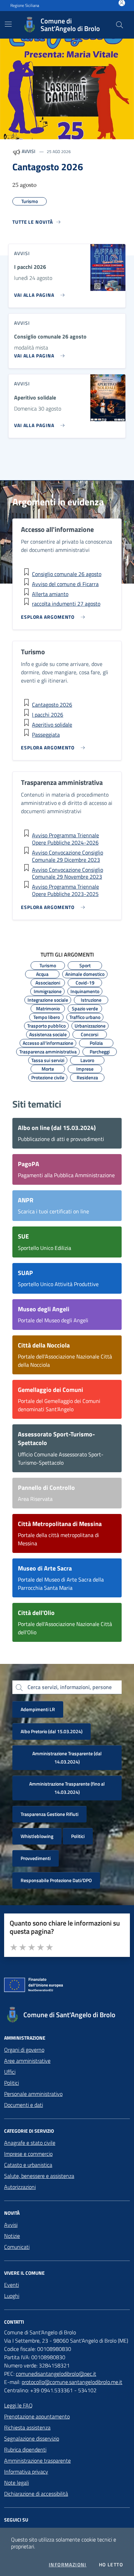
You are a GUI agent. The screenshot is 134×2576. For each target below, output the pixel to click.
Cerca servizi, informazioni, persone (70, 1687)
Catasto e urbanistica (28, 2165)
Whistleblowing (37, 1836)
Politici (78, 1836)
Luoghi (12, 2296)
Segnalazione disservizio (32, 2438)
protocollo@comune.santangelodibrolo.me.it (72, 2382)
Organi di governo (24, 2050)
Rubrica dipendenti (25, 2449)
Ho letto (111, 2565)
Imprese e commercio (28, 2154)
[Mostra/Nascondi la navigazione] (8, 24)
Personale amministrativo (33, 2094)
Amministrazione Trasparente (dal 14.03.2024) (67, 1757)
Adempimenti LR (38, 1709)
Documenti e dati (24, 2105)
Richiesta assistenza (27, 2427)
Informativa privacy (26, 2472)
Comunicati (17, 2247)
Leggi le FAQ (18, 2405)
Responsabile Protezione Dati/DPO (56, 1880)
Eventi (12, 2285)
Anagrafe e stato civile (30, 2143)
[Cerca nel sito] (120, 25)
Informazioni (68, 2565)
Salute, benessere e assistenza (39, 2176)
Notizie (12, 2236)
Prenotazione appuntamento (37, 2416)
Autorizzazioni (20, 2187)
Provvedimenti (36, 1858)
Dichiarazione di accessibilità (36, 2494)
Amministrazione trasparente (37, 2461)
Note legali (16, 2483)
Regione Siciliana (25, 6)
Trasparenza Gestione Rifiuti (49, 1814)
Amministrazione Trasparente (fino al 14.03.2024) (67, 1788)
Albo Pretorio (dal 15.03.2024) (52, 1731)
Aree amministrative (27, 2061)
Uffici (10, 2072)
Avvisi (11, 2225)
